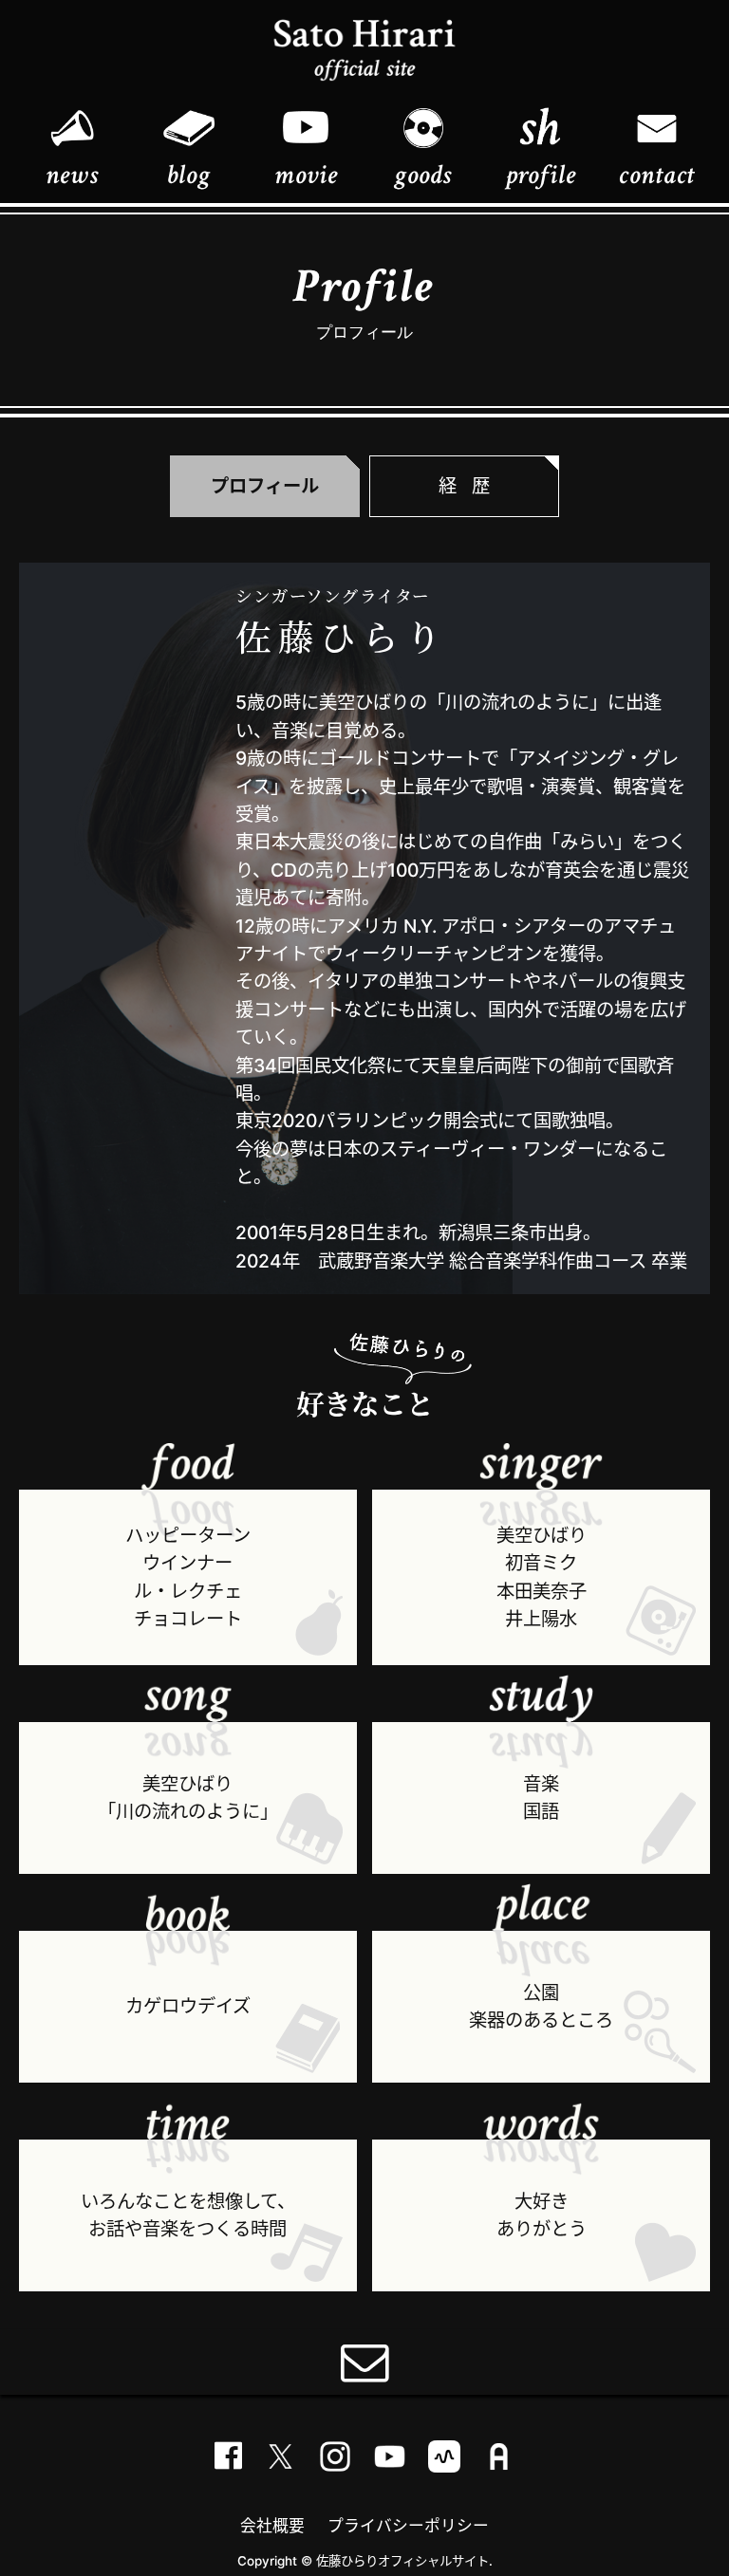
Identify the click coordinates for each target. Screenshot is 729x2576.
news (72, 175)
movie (306, 175)
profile (541, 175)
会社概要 (272, 2526)
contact (657, 175)
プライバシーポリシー (408, 2526)
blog (188, 175)
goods (423, 175)
